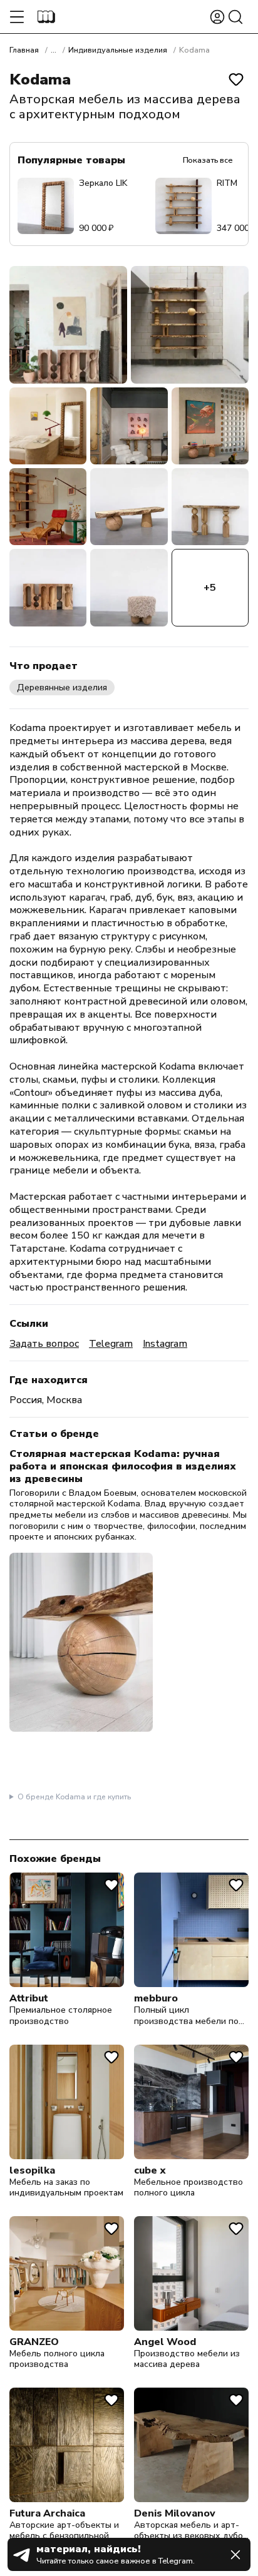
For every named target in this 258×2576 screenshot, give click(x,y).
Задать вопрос (44, 1344)
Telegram (111, 1344)
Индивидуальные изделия (118, 50)
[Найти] (235, 17)
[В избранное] (236, 79)
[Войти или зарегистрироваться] (217, 17)
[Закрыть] (235, 2555)
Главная (24, 50)
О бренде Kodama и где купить (74, 1797)
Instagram (165, 1344)
